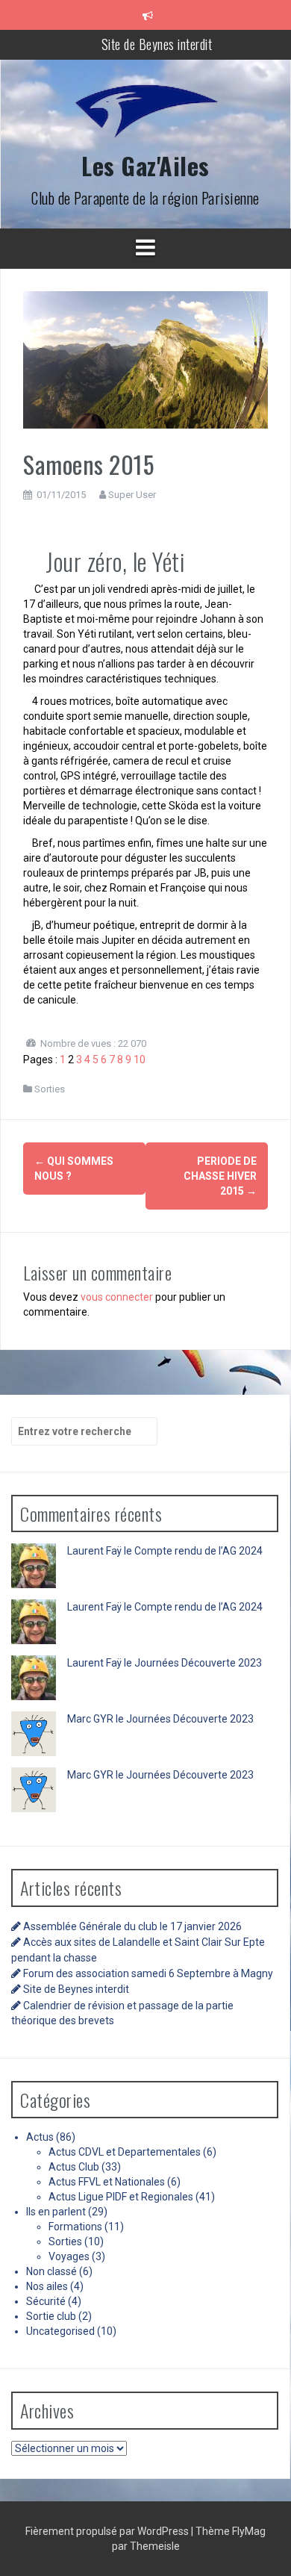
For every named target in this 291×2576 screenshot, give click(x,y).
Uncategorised (60, 2331)
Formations (75, 2227)
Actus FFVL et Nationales (107, 2182)
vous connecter (117, 1297)
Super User (132, 495)
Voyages (69, 2256)
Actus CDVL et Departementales (125, 2152)
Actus (40, 2137)
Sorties (50, 1089)
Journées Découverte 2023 (198, 1663)
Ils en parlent (56, 2212)
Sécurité (46, 2301)
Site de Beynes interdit (157, 44)
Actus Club (74, 2167)
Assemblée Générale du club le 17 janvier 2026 (132, 1926)
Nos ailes (47, 2286)
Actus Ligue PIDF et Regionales (121, 2197)
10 (140, 1060)
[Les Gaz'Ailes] (145, 116)
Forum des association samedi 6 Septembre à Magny (148, 1973)
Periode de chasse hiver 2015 (220, 1176)
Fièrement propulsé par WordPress (108, 2531)
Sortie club (51, 2316)
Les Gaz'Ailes (145, 165)
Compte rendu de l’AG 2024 (198, 1551)
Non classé (51, 2271)
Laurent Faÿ (94, 1551)
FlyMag (249, 2531)
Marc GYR (90, 1719)
